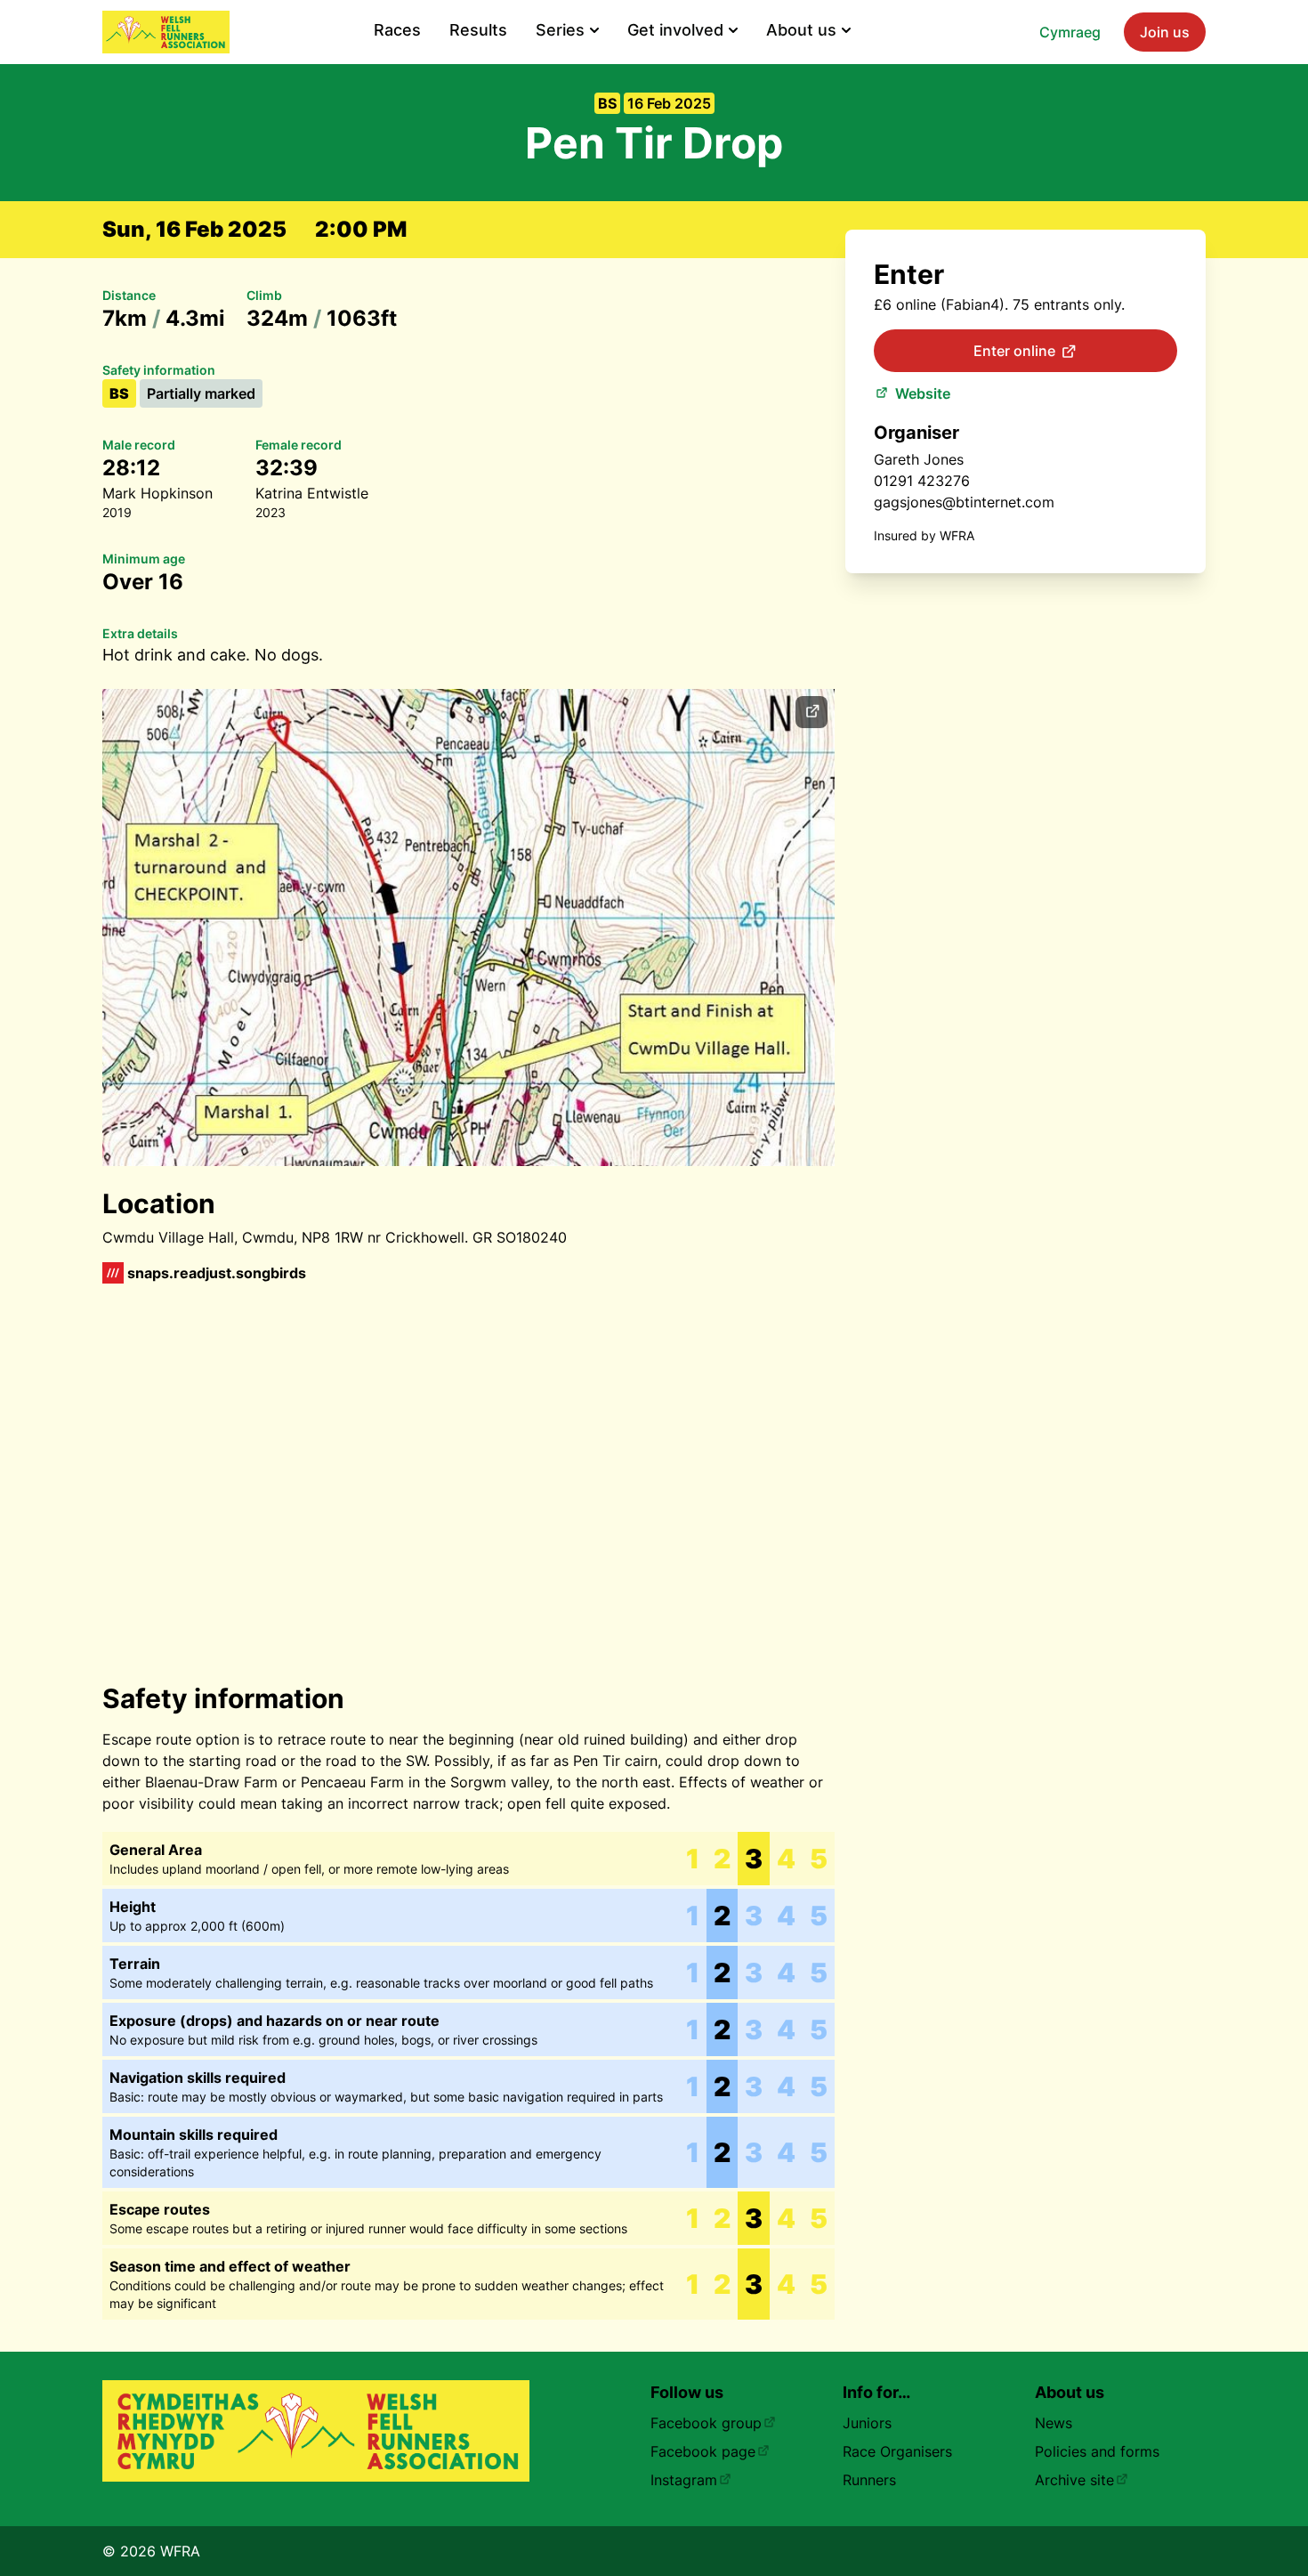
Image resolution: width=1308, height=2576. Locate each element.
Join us (1165, 32)
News (1054, 2423)
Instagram (684, 2480)
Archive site (1074, 2480)
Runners (869, 2480)
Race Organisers (897, 2451)
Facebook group (706, 2423)
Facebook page (703, 2451)
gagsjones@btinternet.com (964, 502)
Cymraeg (1070, 32)
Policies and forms (1097, 2451)
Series (560, 30)
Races (397, 30)
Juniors (867, 2423)
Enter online (1014, 351)
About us (801, 30)
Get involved (675, 30)
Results (478, 30)
